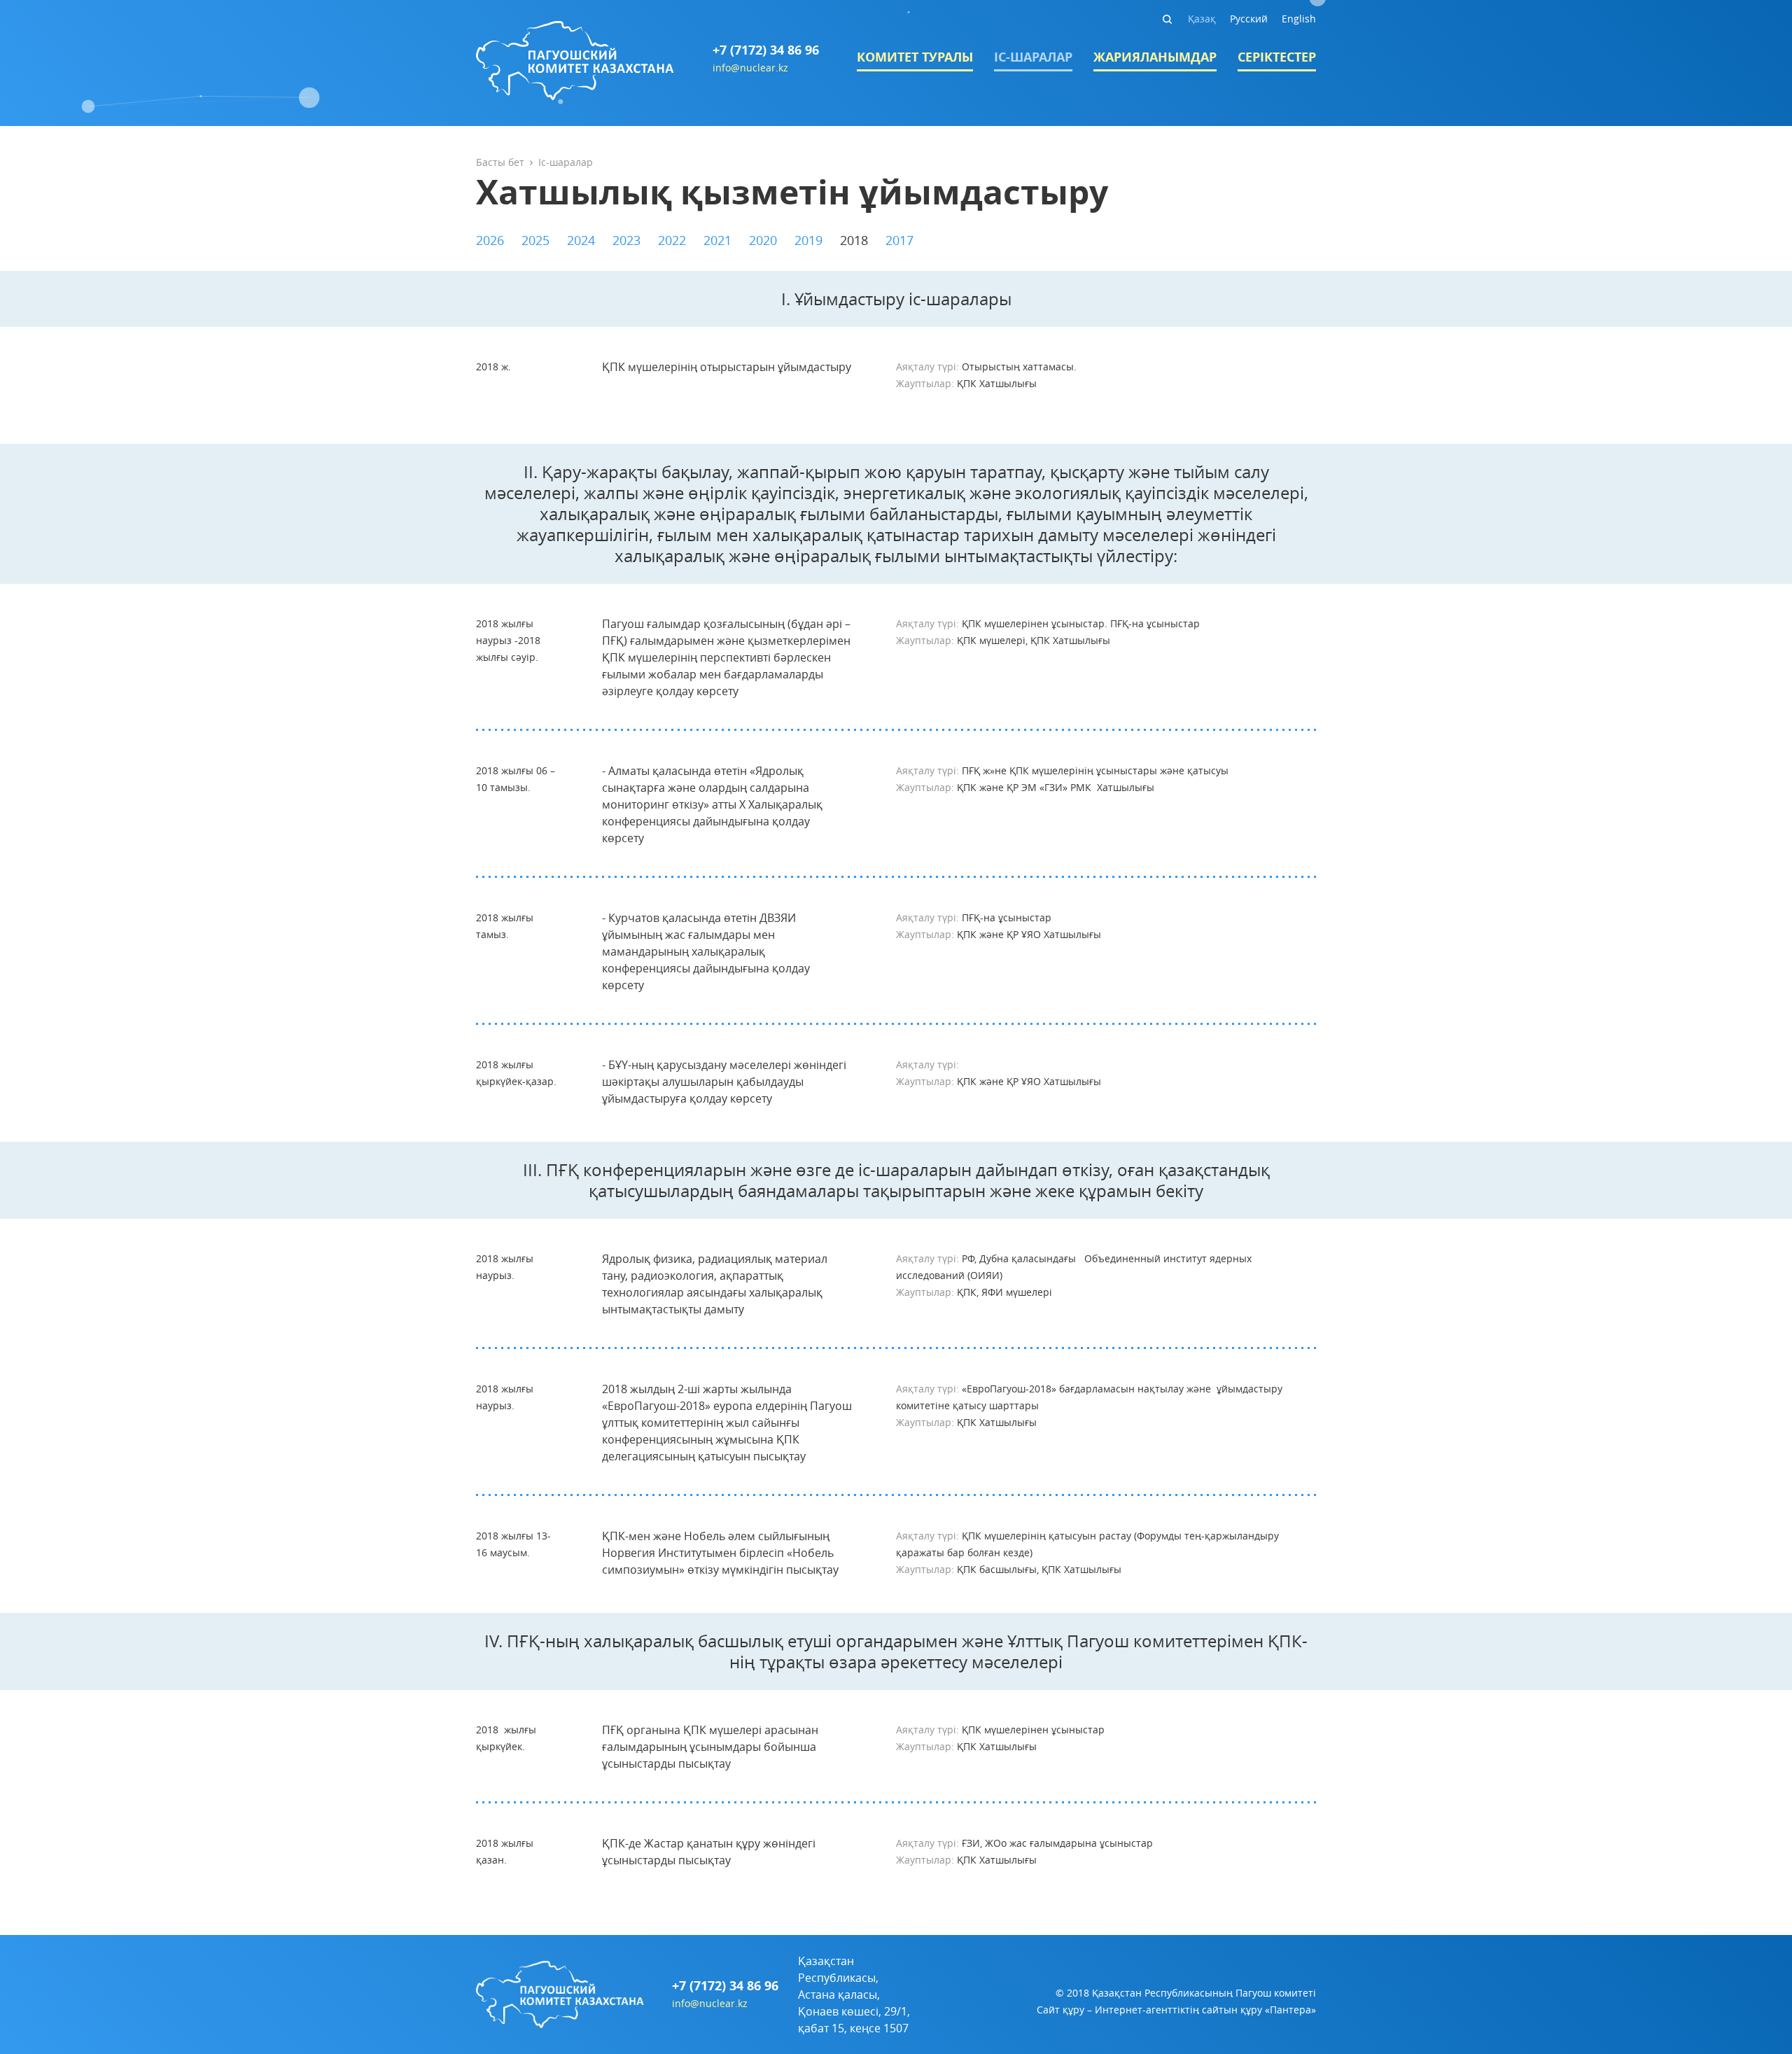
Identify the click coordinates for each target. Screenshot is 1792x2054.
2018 (854, 240)
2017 (899, 240)
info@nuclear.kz (750, 68)
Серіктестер (1277, 57)
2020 (763, 240)
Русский (1249, 19)
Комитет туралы (915, 57)
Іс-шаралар (1033, 57)
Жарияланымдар (1155, 57)
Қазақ (1202, 19)
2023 (626, 240)
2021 (717, 240)
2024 (581, 240)
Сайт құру (1060, 2010)
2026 (490, 240)
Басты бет (500, 162)
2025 (535, 240)
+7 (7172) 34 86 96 (766, 50)
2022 (672, 240)
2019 (808, 240)
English (1299, 19)
